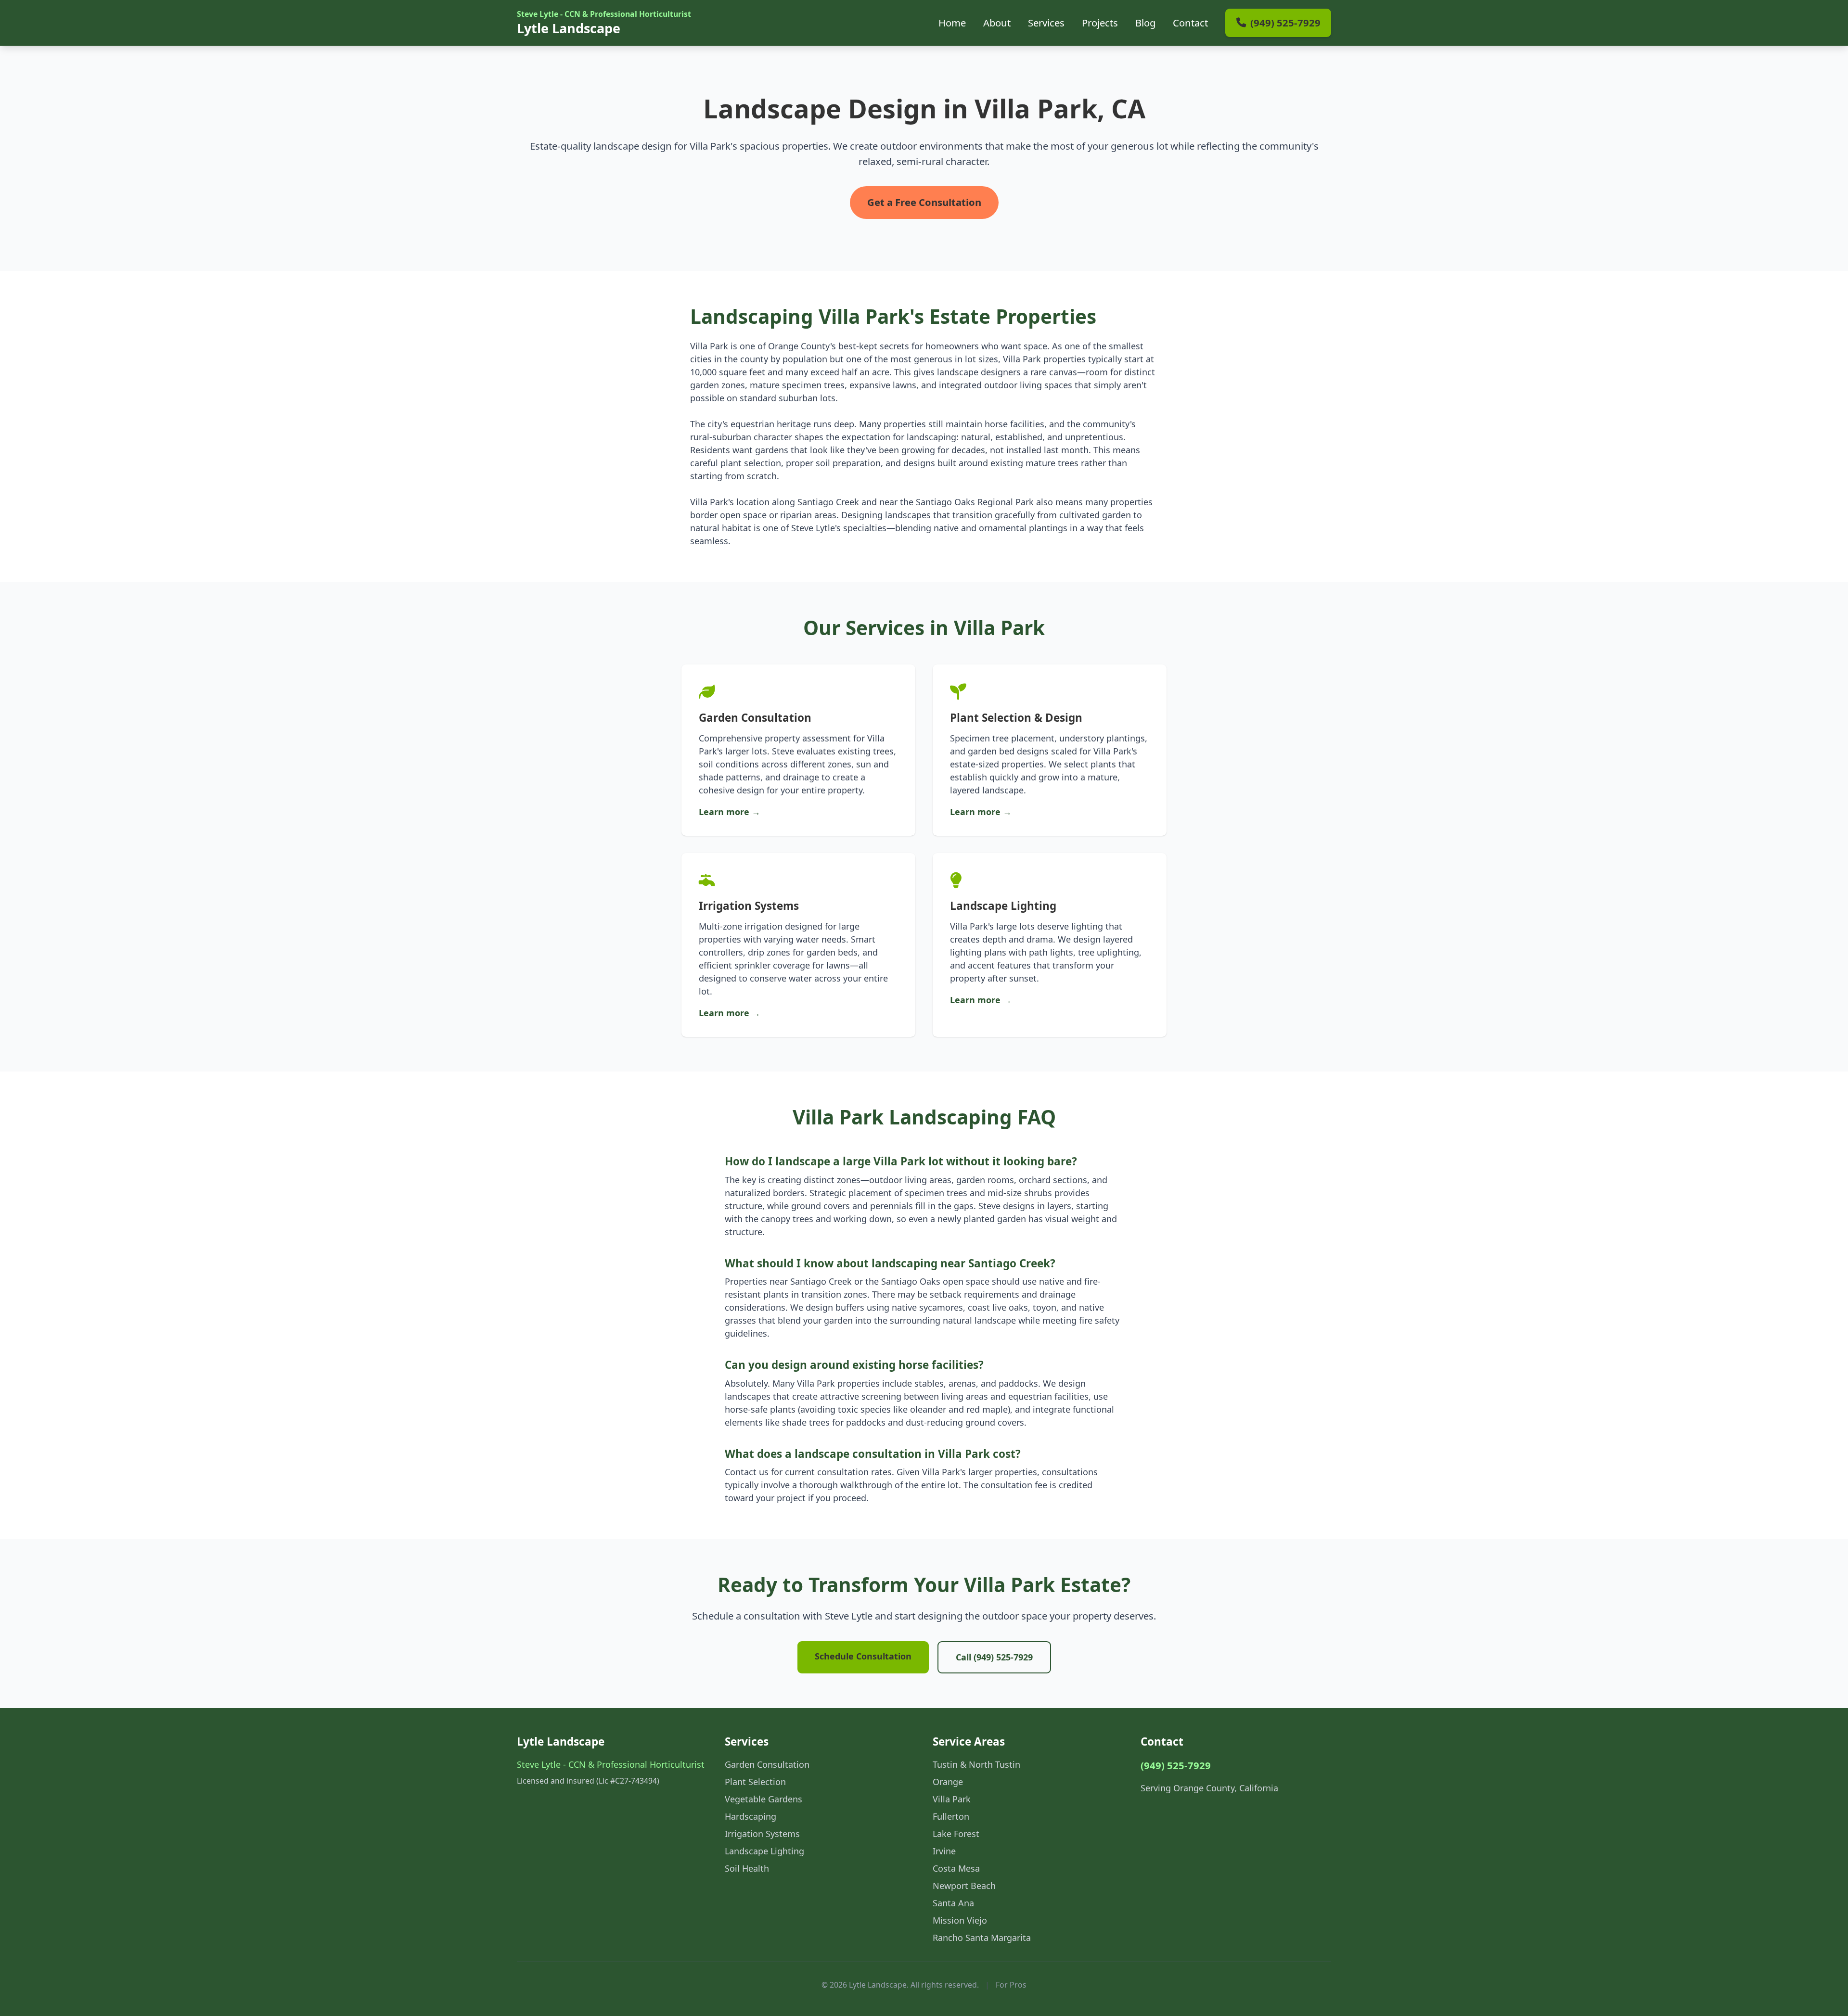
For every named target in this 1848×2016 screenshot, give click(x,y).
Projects (1100, 23)
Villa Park (952, 1799)
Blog (1145, 23)
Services (1046, 23)
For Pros (1011, 1985)
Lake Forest (956, 1834)
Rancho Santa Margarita (982, 1938)
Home (952, 23)
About (997, 23)
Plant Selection (755, 1782)
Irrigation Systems (762, 1834)
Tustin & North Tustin (976, 1764)
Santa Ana (953, 1903)
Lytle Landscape (604, 23)
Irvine (944, 1851)
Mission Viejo (960, 1920)
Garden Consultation (767, 1764)
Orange (948, 1782)
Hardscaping (751, 1816)
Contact (1190, 23)
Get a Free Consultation (924, 202)
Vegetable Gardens (764, 1799)
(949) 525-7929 (1176, 1765)
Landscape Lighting (764, 1851)
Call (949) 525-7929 (994, 1657)
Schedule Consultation (863, 1656)
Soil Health (747, 1868)
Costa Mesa (956, 1868)
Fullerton (951, 1816)
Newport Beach (964, 1886)
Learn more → (730, 812)
